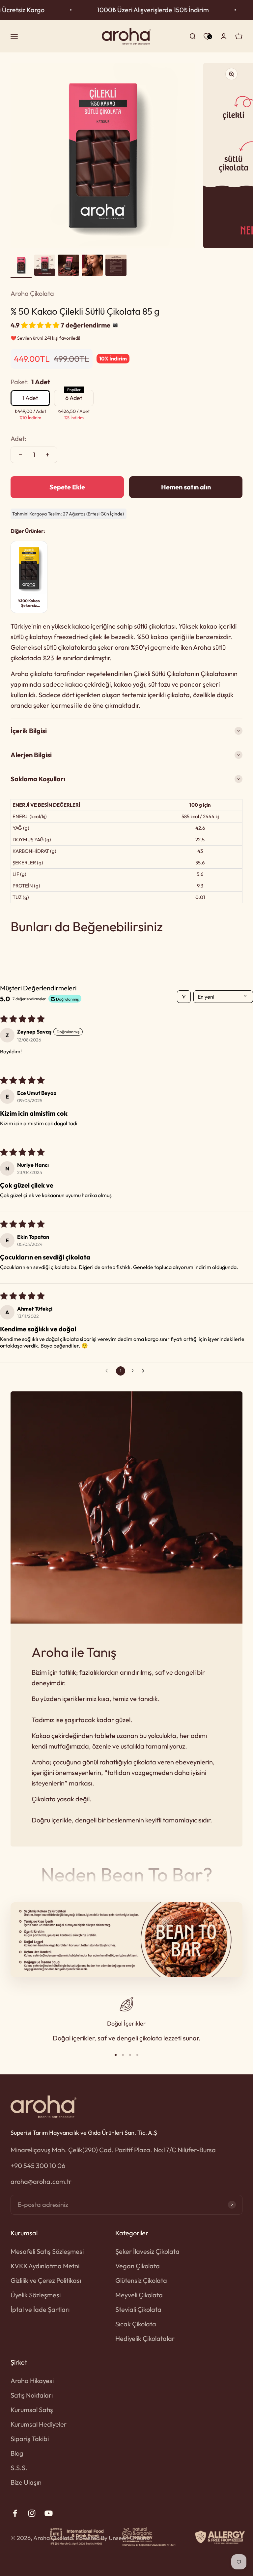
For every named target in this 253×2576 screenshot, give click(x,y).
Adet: (18, 438)
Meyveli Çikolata (139, 2295)
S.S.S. (19, 2468)
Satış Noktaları (32, 2395)
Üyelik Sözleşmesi (36, 2295)
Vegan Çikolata (138, 2266)
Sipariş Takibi (30, 2439)
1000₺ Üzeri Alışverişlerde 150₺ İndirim (129, 10)
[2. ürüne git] (45, 266)
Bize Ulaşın (26, 2482)
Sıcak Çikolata (136, 2324)
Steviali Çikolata (138, 2309)
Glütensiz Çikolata (141, 2280)
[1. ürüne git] (21, 266)
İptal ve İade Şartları (40, 2309)
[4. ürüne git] (92, 266)
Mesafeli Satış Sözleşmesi (47, 2251)
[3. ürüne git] (69, 266)
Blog (17, 2453)
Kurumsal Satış (32, 2410)
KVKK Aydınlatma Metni (45, 2266)
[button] (41, 325)
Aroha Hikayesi (32, 2381)
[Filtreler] (184, 997)
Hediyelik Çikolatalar (145, 2338)
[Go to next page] (145, 1371)
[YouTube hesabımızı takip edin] (49, 2513)
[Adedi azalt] (20, 455)
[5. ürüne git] (116, 266)
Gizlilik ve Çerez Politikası (46, 2280)
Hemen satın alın (186, 487)
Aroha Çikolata (32, 293)
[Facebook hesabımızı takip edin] (15, 2513)
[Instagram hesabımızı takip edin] (32, 2513)
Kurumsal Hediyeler (39, 2424)
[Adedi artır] (47, 455)
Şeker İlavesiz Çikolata (147, 2251)
